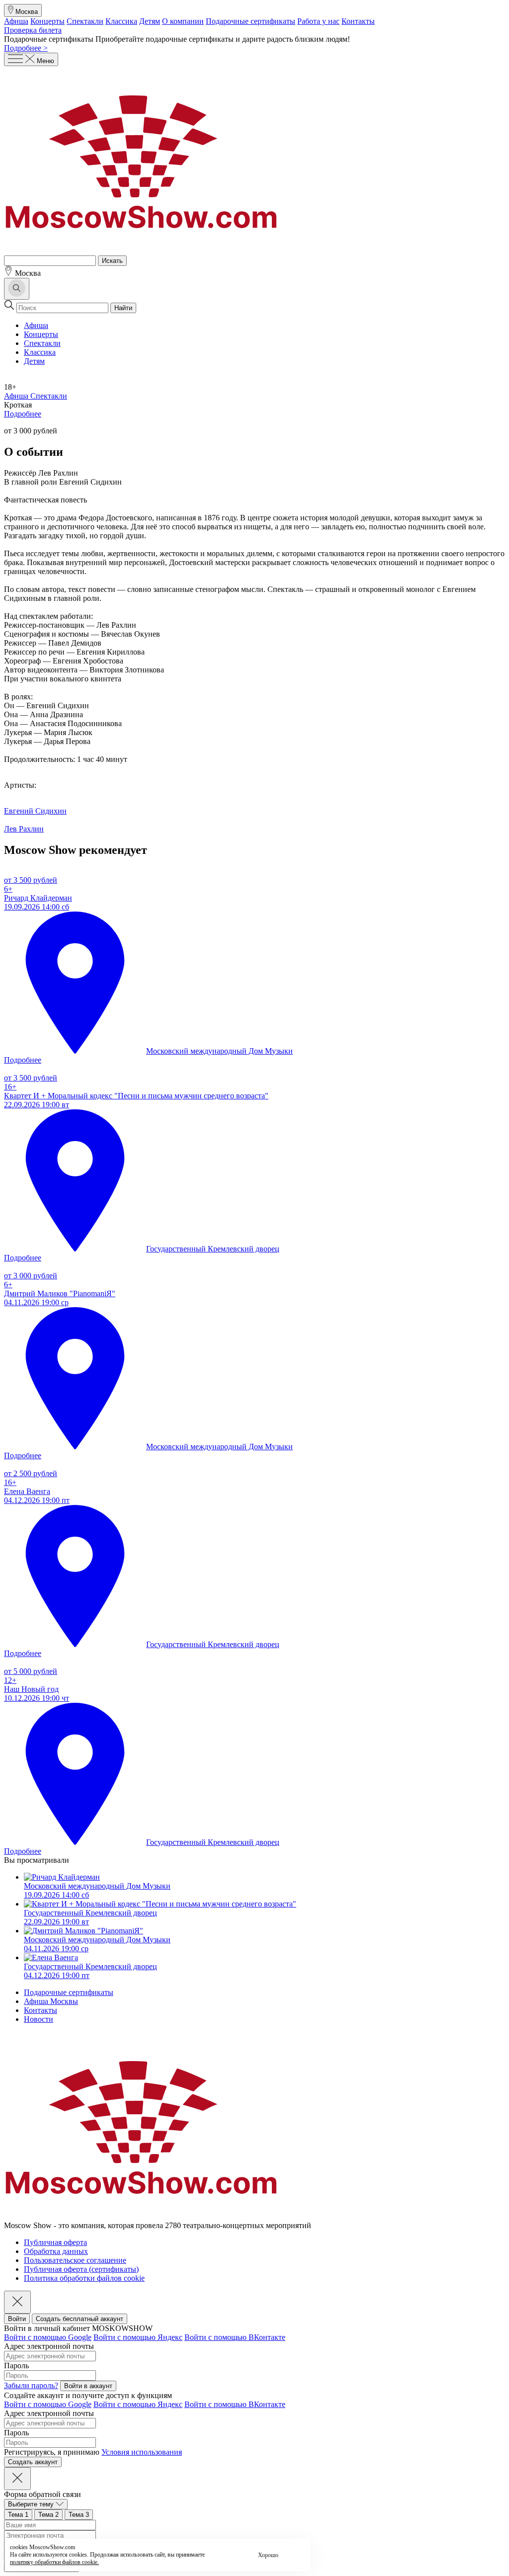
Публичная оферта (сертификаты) (81, 2269)
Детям (150, 21)
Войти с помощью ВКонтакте (235, 2337)
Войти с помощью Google (48, 2337)
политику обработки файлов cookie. (54, 2562)
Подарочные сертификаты (251, 21)
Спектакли (85, 21)
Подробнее (23, 414)
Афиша (16, 21)
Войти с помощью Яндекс (138, 2337)
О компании (183, 21)
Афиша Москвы (51, 2001)
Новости (39, 2019)
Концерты (47, 21)
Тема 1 (18, 2515)
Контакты (358, 21)
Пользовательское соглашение (75, 2260)
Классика (121, 21)
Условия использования (142, 2452)
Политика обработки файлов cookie (84, 2278)
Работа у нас (318, 21)
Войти (17, 2319)
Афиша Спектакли (36, 396)
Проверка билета (33, 30)
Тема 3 (79, 2515)
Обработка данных (56, 2251)
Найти (123, 308)
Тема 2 (48, 2515)
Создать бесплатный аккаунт (80, 2319)
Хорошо (268, 2555)
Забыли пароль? (31, 2385)
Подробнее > (26, 48)
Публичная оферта (55, 2242)
